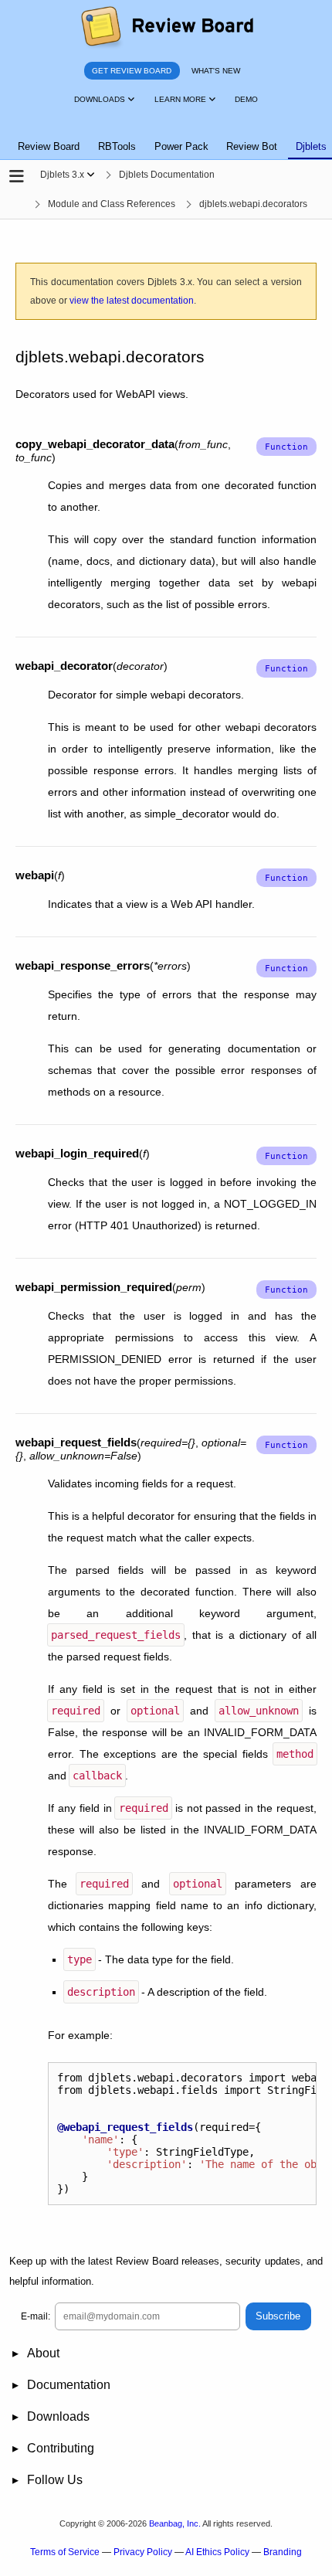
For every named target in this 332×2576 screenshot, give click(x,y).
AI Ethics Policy (217, 2552)
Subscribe (278, 2316)
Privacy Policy (143, 2552)
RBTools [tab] (117, 146)
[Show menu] (91, 175)
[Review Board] (166, 27)
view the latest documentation (132, 301)
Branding (283, 2552)
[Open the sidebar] (17, 177)
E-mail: (36, 2316)
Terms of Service (65, 2552)
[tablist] (166, 138)
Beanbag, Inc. (175, 2523)
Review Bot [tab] (252, 146)
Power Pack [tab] (181, 146)
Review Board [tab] (49, 146)
